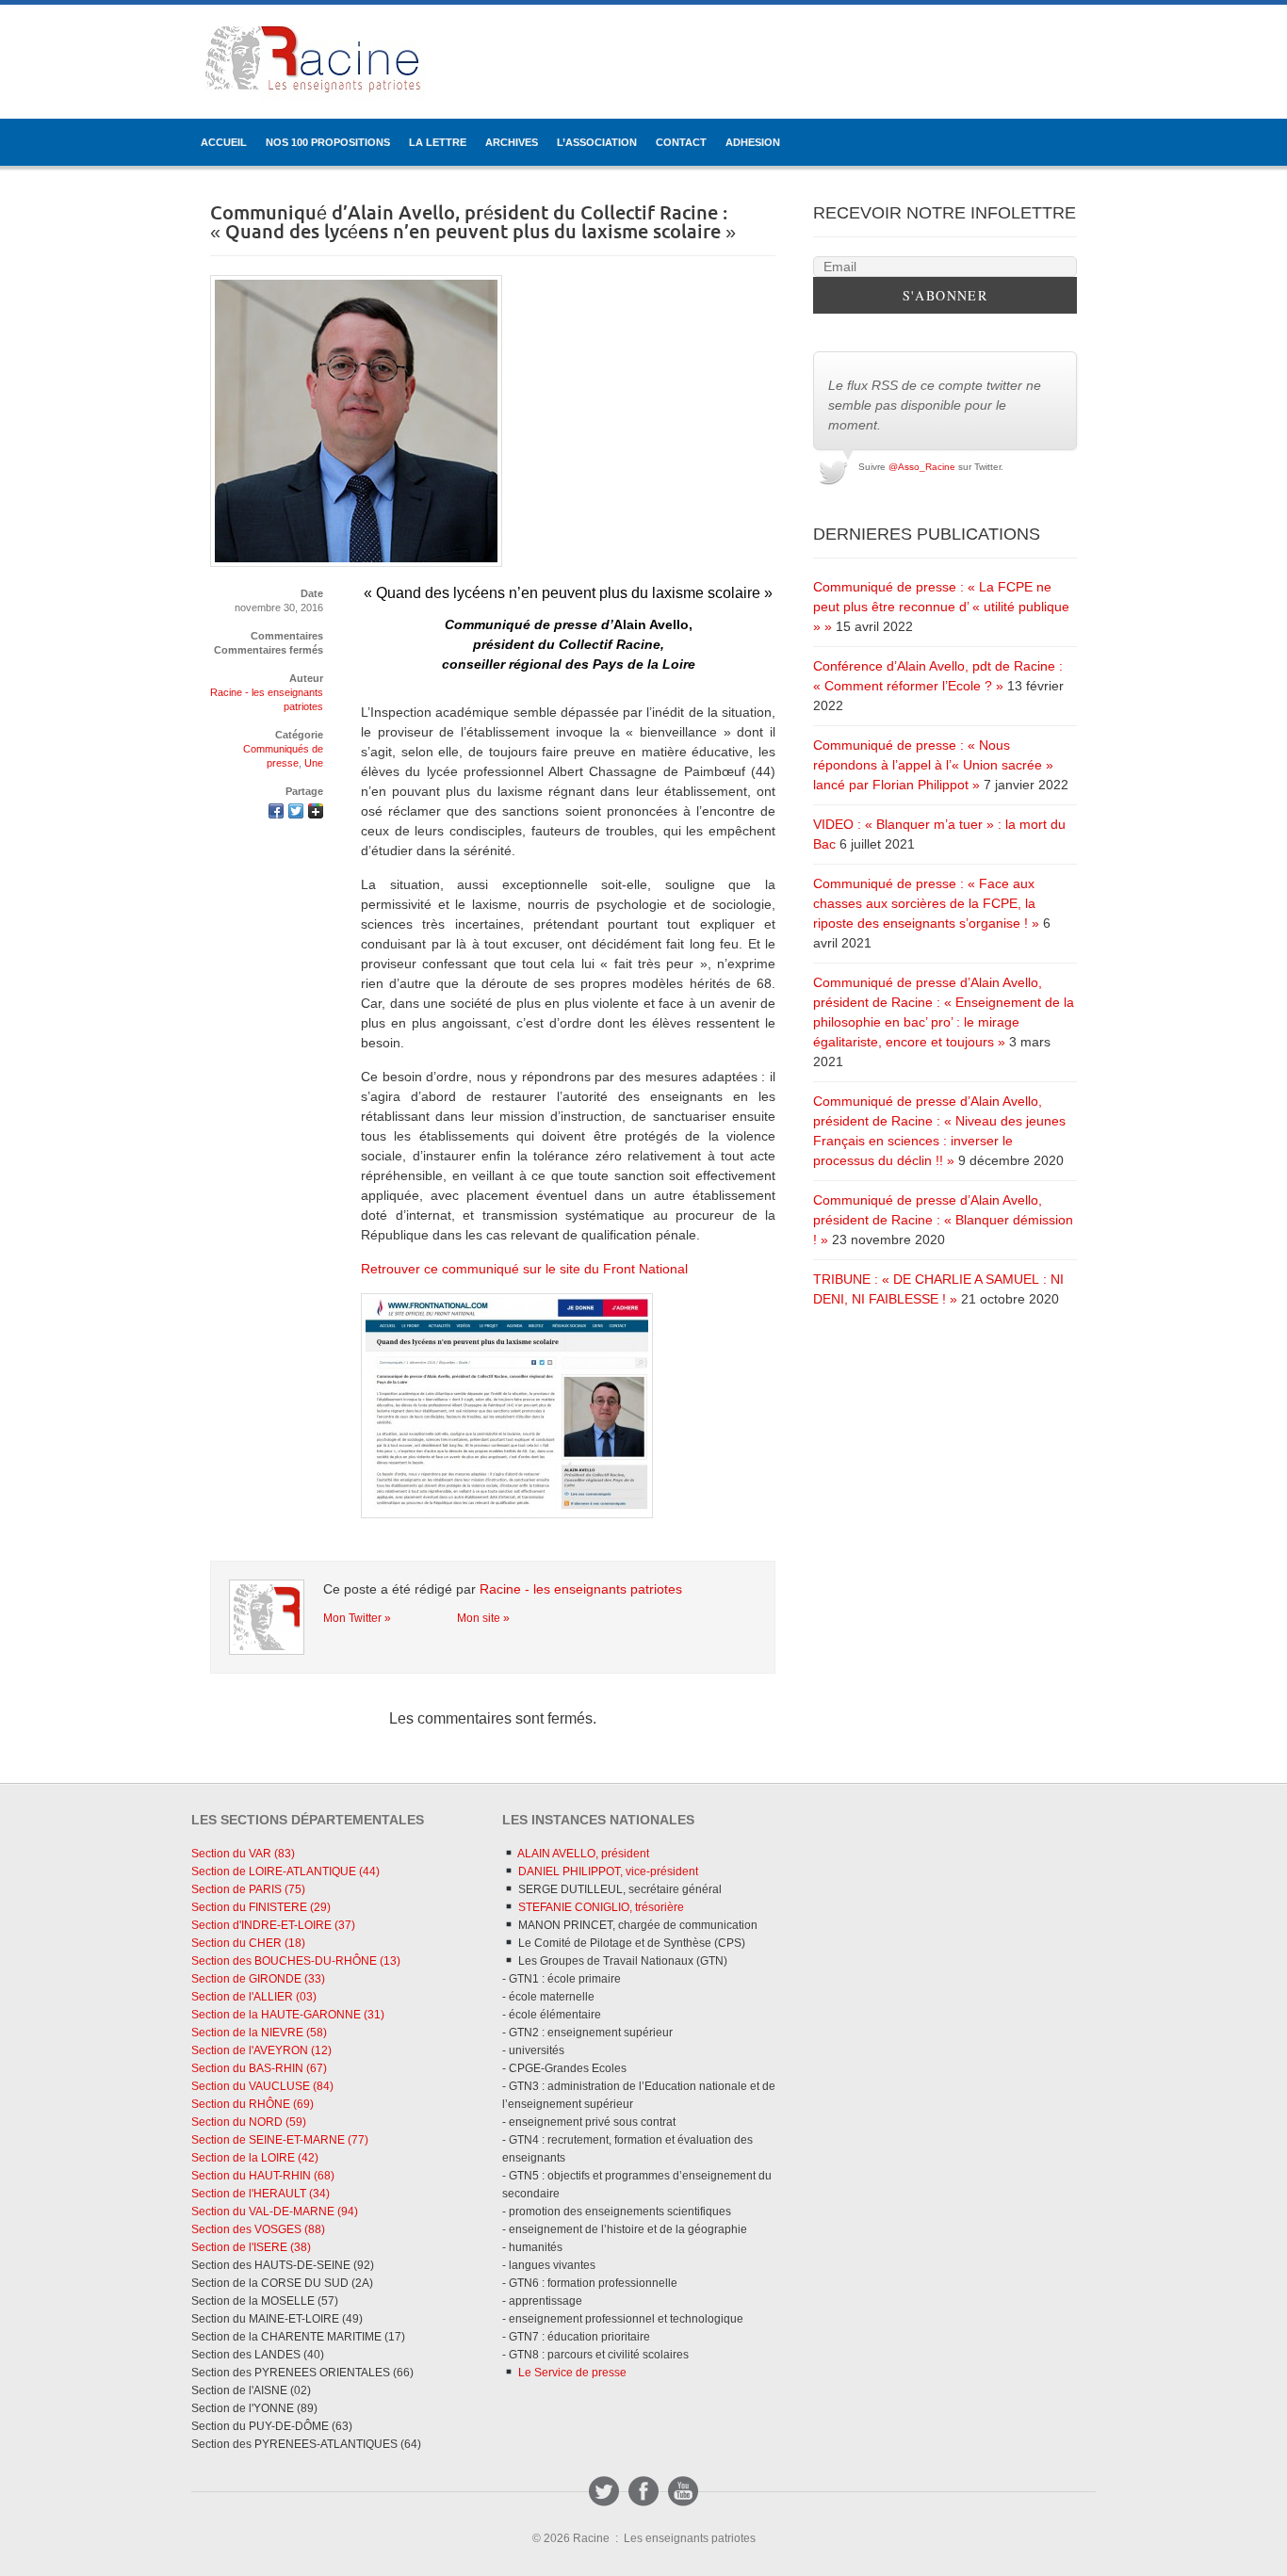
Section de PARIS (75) (248, 1889)
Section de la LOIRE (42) (255, 2158)
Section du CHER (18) (248, 1943)
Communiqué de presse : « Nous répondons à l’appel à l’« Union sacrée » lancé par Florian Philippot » (933, 765)
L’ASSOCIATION (597, 142)
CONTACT (681, 142)
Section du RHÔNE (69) (253, 2104)
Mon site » (483, 1618)
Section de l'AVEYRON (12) (261, 2050)
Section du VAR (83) (243, 1854)
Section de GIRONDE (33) (258, 1979)
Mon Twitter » (357, 1618)
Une (314, 763)
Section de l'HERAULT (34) (261, 2194)
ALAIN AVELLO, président (582, 1854)
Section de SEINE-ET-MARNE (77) (280, 2140)
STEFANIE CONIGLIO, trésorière (600, 1907)
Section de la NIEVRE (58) (259, 2033)
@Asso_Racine (922, 467)
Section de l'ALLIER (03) (254, 1997)
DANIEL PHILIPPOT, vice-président (607, 1871)
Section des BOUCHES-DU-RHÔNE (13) (296, 1961)
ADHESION (753, 142)
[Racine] (313, 62)
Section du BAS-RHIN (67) (259, 2068)
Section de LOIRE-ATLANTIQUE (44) (285, 1871)
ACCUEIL (224, 142)
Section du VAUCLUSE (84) (262, 2086)
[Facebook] (643, 2491)
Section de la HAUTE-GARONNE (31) (288, 2015)
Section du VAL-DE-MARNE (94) (275, 2211)
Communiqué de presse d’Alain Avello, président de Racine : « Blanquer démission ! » (943, 1220)
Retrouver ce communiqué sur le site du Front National (524, 1269)
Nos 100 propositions (328, 142)
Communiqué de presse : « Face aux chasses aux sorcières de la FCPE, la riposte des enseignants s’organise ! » (926, 903)
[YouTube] (683, 2491)
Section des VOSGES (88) (258, 2229)
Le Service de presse (571, 2373)
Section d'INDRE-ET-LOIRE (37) (273, 1925)
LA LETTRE (438, 142)
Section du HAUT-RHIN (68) (263, 2176)
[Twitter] (604, 2491)
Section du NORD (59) (249, 2122)
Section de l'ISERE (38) (251, 2247)
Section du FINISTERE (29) (261, 1907)
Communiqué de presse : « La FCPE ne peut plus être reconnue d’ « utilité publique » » (941, 607)
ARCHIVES (512, 142)
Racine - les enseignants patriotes (581, 1589)
